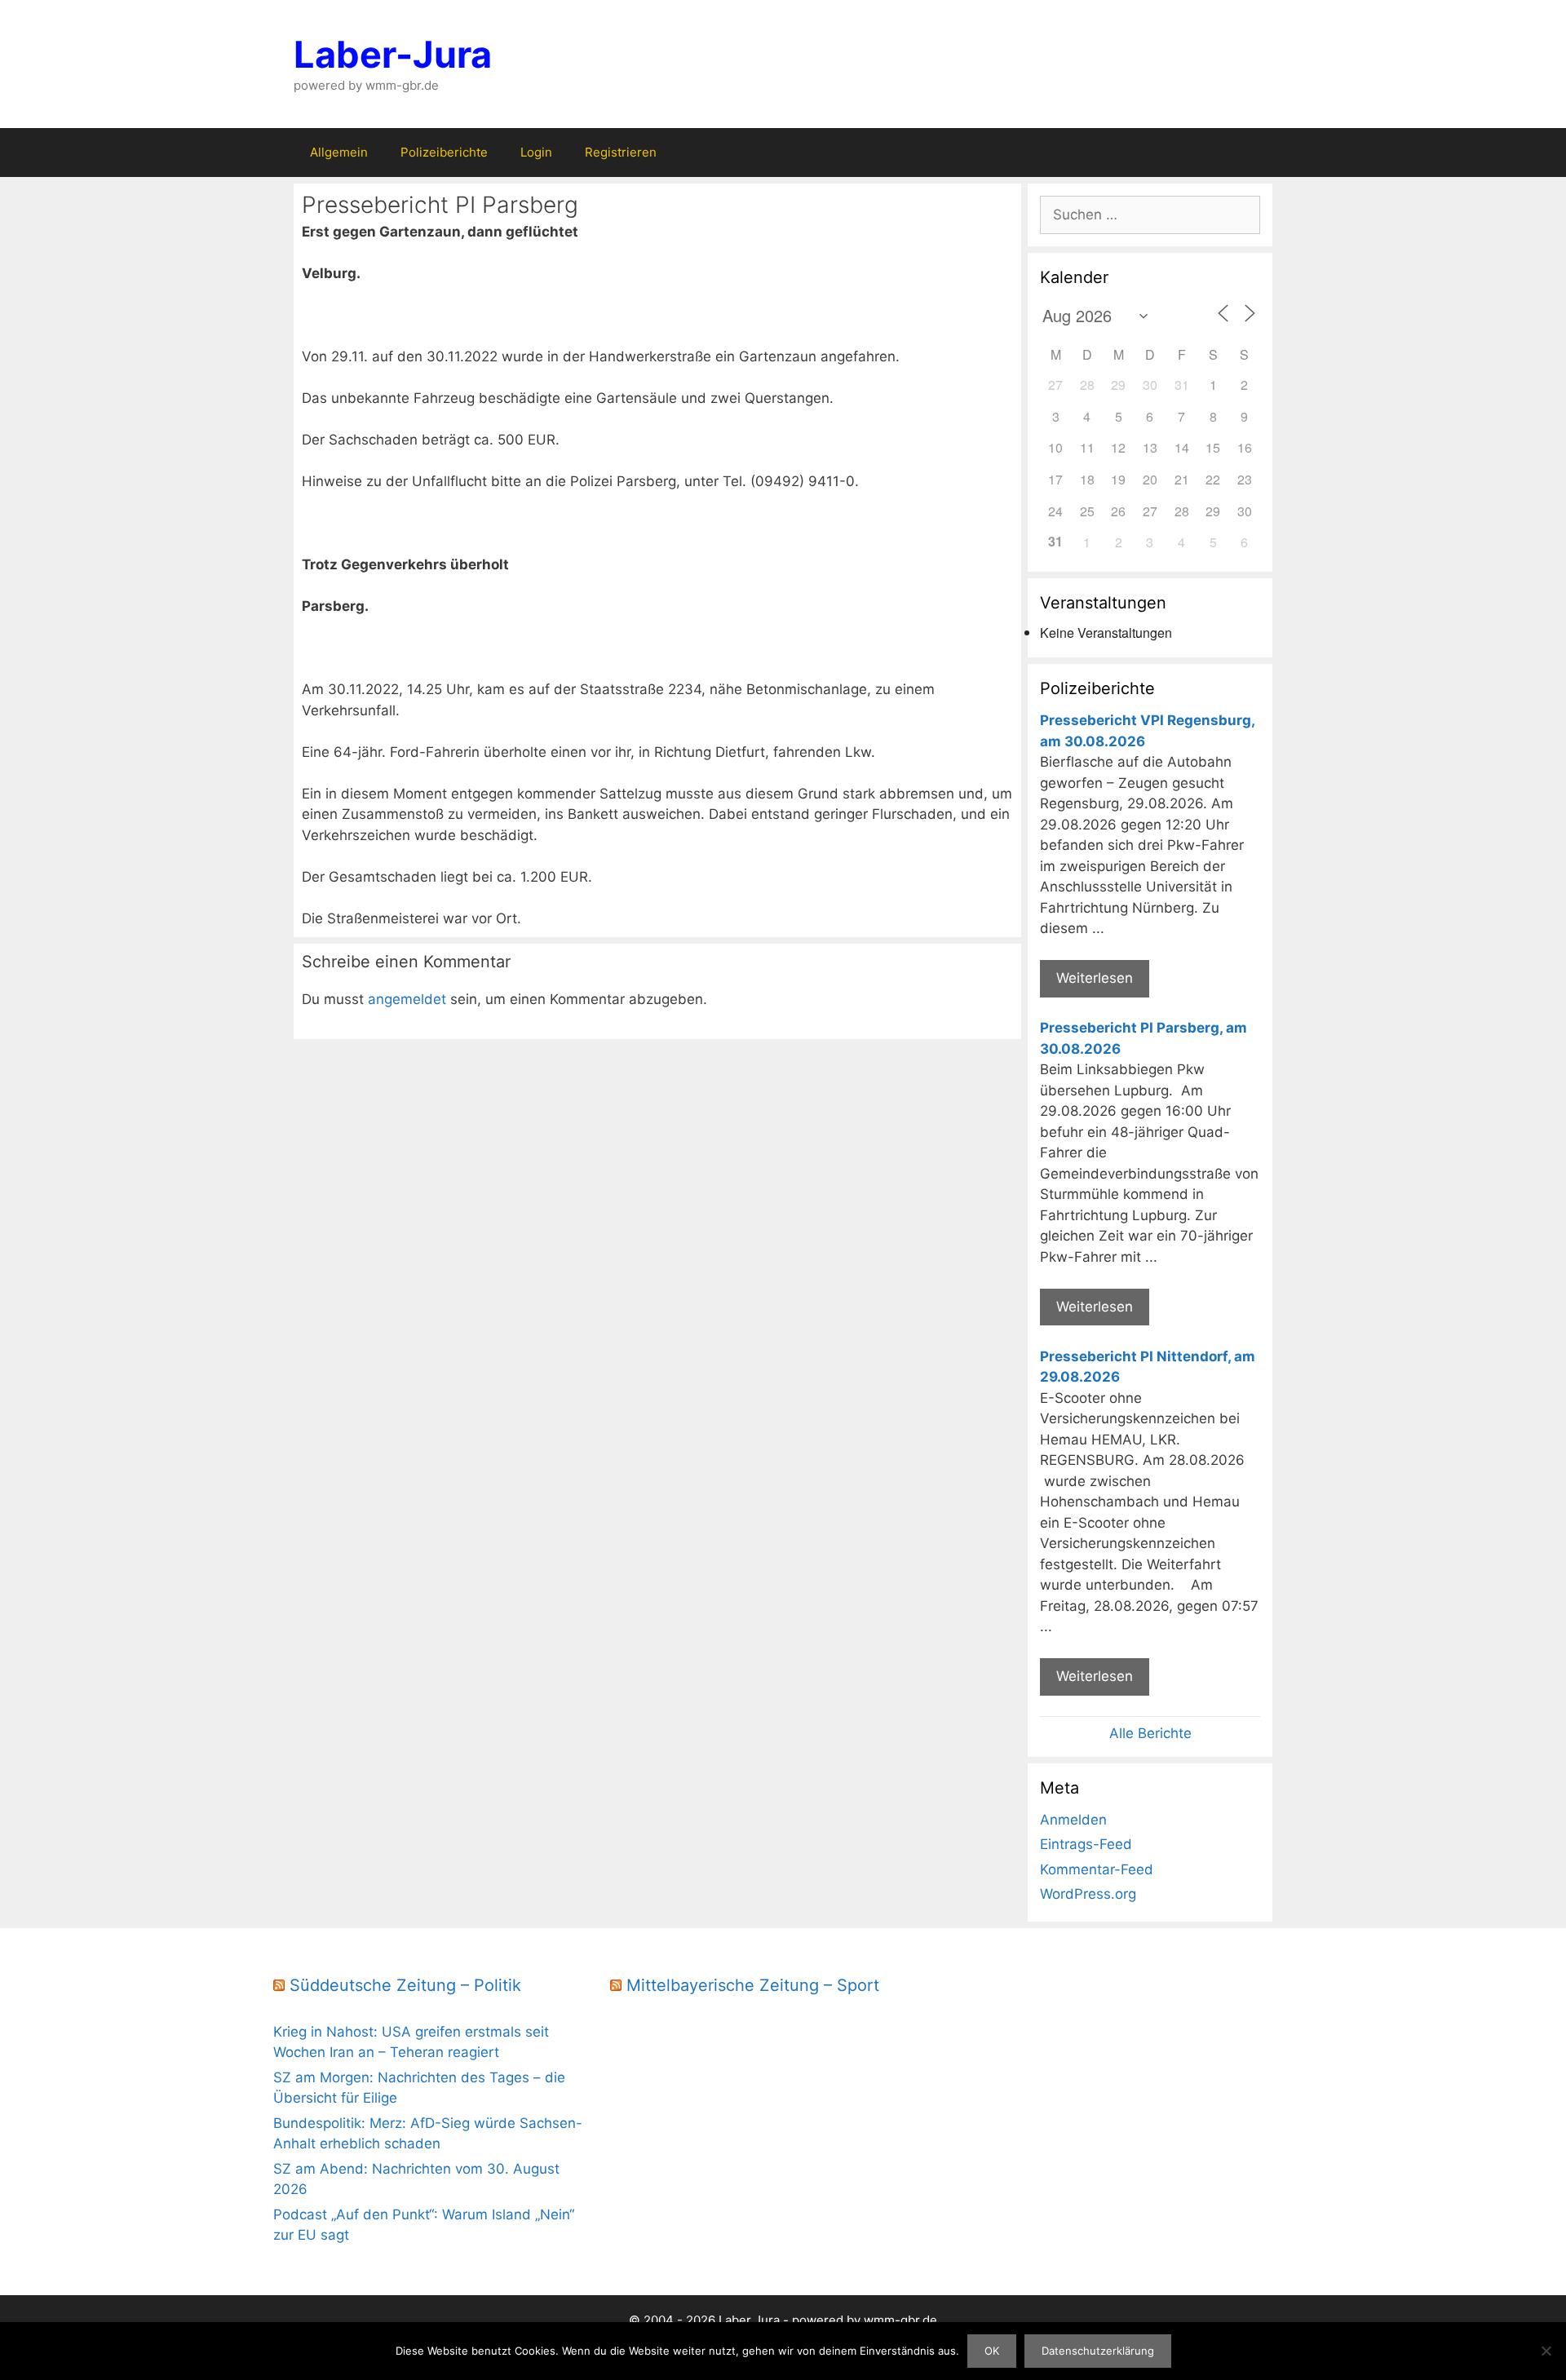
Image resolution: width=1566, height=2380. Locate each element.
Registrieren (621, 152)
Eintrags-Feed (1086, 1844)
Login (536, 152)
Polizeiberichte (444, 152)
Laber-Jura (393, 54)
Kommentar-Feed (1097, 1869)
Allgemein (339, 152)
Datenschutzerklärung (1098, 2351)
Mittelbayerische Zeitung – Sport (753, 1985)
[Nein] (1546, 2351)
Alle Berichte (1150, 1733)
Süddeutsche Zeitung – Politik (405, 1985)
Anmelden (1073, 1820)
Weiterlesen (1095, 978)
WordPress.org (1088, 1894)
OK (992, 2351)
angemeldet (407, 999)
